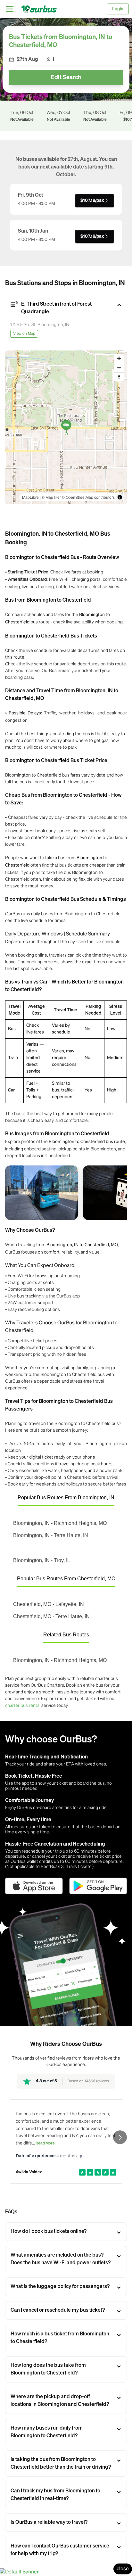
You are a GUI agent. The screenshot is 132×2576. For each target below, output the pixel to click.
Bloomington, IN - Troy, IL (42, 1560)
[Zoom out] (119, 368)
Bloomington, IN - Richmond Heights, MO (60, 1523)
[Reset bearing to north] (119, 377)
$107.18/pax (92, 201)
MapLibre (30, 497)
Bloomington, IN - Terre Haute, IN (51, 1535)
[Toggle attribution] (120, 497)
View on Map (24, 334)
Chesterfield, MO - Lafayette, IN (49, 1604)
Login (118, 9)
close (123, 2569)
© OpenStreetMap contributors (88, 497)
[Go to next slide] (120, 2137)
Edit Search (66, 78)
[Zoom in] (119, 358)
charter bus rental (23, 1705)
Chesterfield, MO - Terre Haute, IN (51, 1616)
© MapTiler (51, 497)
